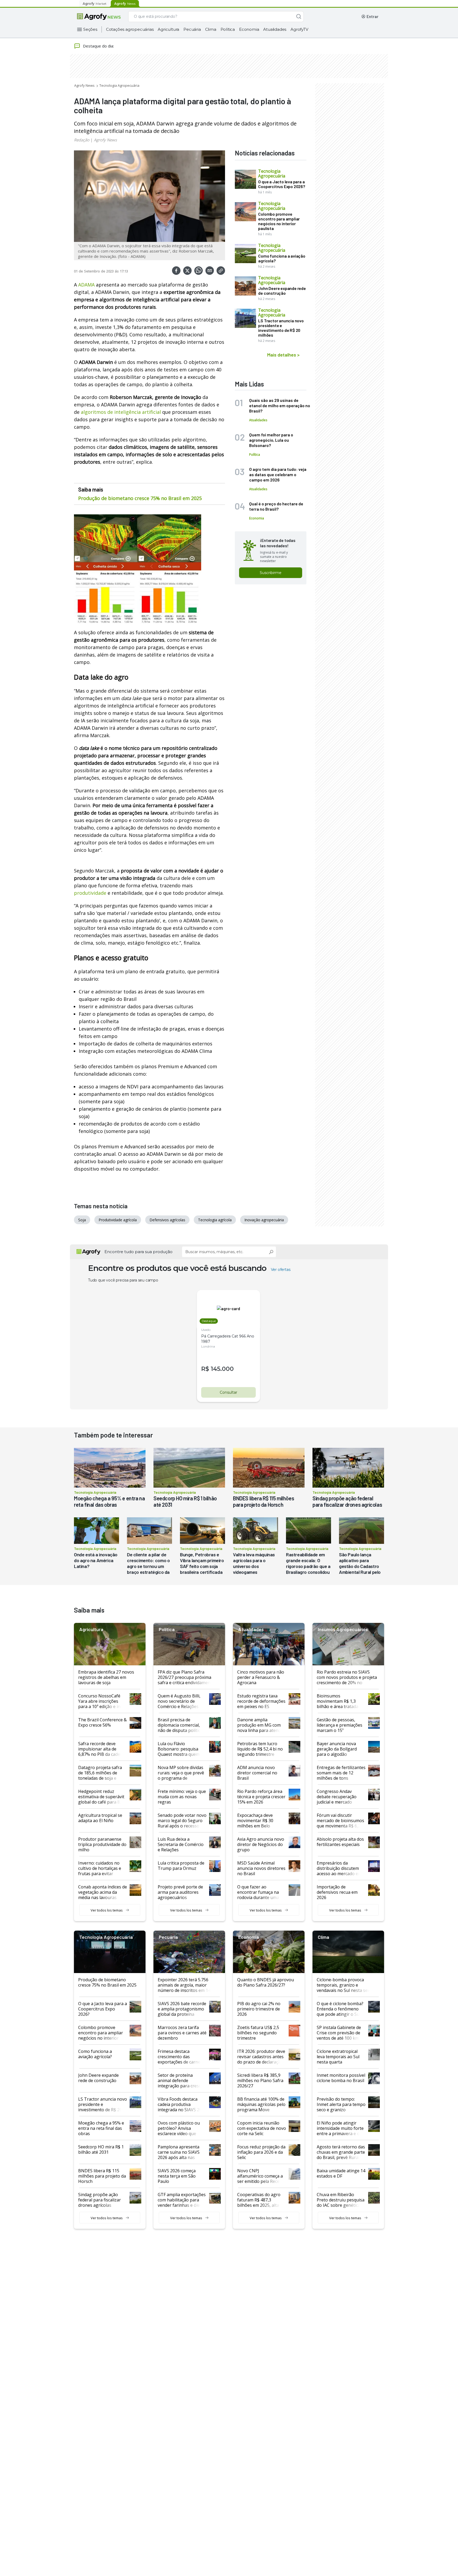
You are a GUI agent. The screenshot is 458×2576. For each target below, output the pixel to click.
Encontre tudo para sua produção (138, 1252)
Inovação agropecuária (264, 1220)
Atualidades (275, 29)
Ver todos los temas (107, 1910)
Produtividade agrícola (118, 1220)
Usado (206, 1330)
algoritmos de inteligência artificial (121, 412)
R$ (205, 1369)
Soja (82, 1220)
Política (228, 29)
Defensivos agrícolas (167, 1220)
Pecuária (192, 29)
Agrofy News (84, 85)
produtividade (90, 893)
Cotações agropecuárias (130, 29)
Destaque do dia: (98, 46)
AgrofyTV (299, 29)
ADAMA (86, 285)
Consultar (228, 1392)
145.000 (222, 1369)
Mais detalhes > (283, 355)
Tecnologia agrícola (215, 1220)
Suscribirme (271, 573)
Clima (211, 29)
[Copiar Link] (221, 271)
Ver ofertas (281, 1270)
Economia (249, 29)
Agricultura (168, 29)
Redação (82, 140)
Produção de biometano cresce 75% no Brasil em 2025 (140, 498)
